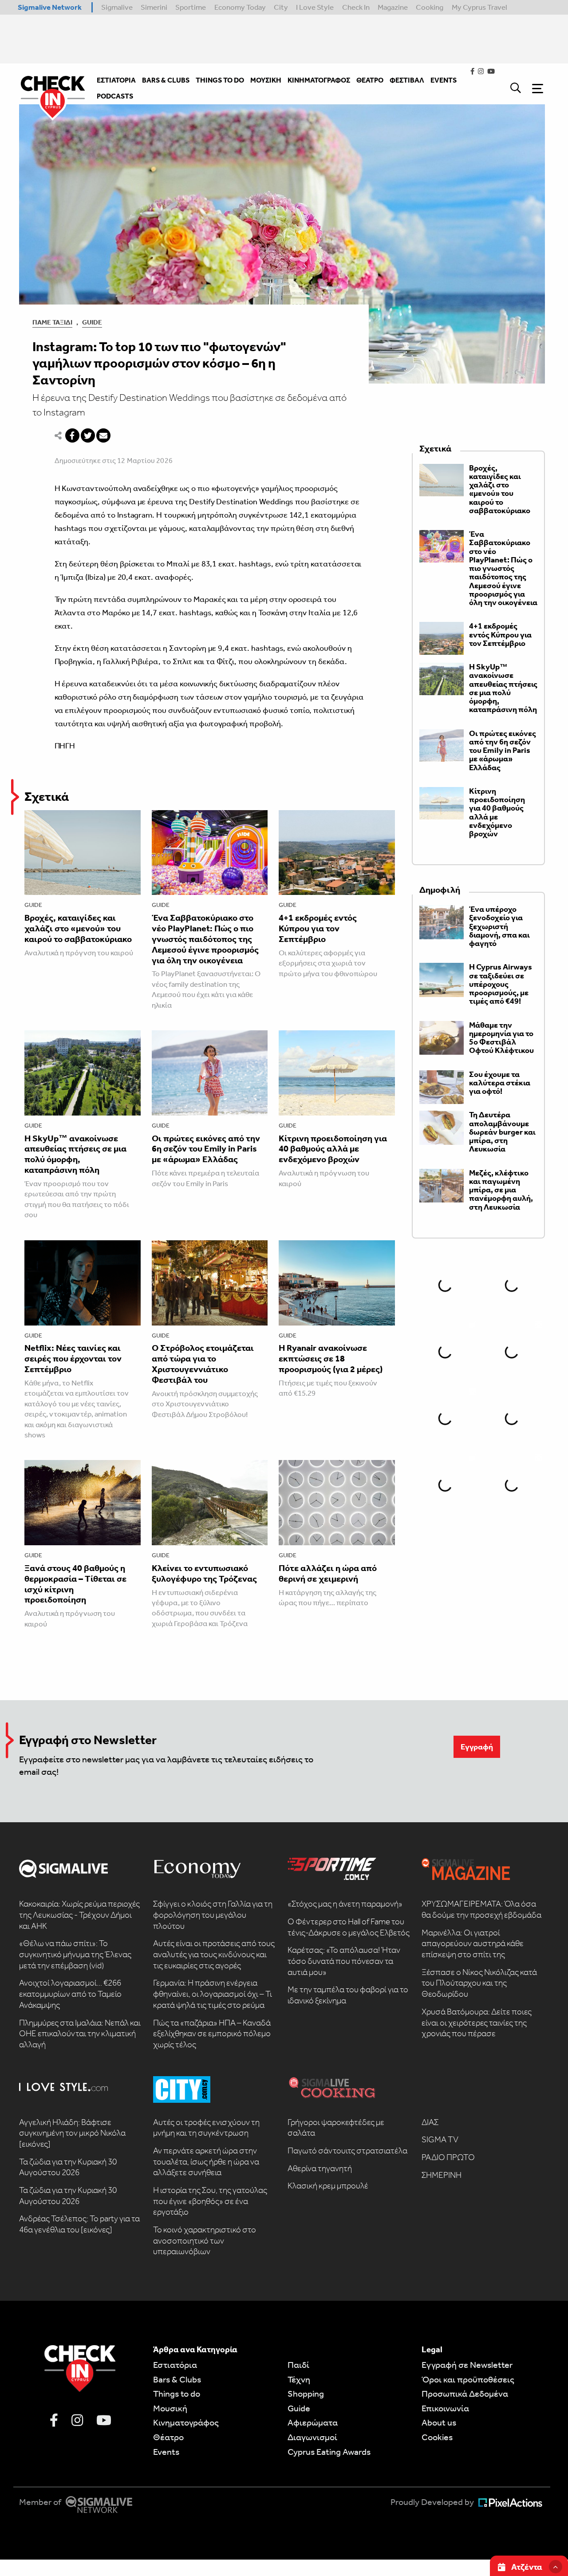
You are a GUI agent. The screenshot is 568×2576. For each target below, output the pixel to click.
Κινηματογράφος (186, 2422)
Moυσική (170, 2408)
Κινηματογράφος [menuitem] (319, 80)
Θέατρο (168, 2437)
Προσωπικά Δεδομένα (465, 2394)
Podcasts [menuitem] (115, 96)
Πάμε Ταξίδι (52, 322)
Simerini (154, 7)
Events (166, 2452)
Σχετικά (47, 797)
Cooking (430, 7)
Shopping (306, 2394)
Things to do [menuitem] (220, 80)
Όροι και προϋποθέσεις (468, 2379)
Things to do (177, 2394)
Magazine (393, 7)
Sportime (191, 7)
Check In (356, 7)
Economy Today (240, 7)
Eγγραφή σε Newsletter (467, 2365)
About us (439, 2422)
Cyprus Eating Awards (329, 2452)
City (281, 7)
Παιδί (298, 2365)
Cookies (437, 2437)
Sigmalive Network (50, 7)
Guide (92, 322)
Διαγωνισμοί (312, 2437)
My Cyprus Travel (479, 7)
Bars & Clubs (177, 2379)
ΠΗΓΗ (65, 746)
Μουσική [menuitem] (266, 80)
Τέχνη (299, 2379)
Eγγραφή (477, 1747)
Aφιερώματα (313, 2422)
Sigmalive (117, 7)
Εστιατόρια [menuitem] (116, 80)
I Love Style (315, 7)
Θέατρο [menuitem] (370, 80)
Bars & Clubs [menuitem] (166, 80)
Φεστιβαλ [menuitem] (407, 80)
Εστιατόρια (175, 2365)
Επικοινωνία (445, 2408)
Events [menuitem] (444, 80)
